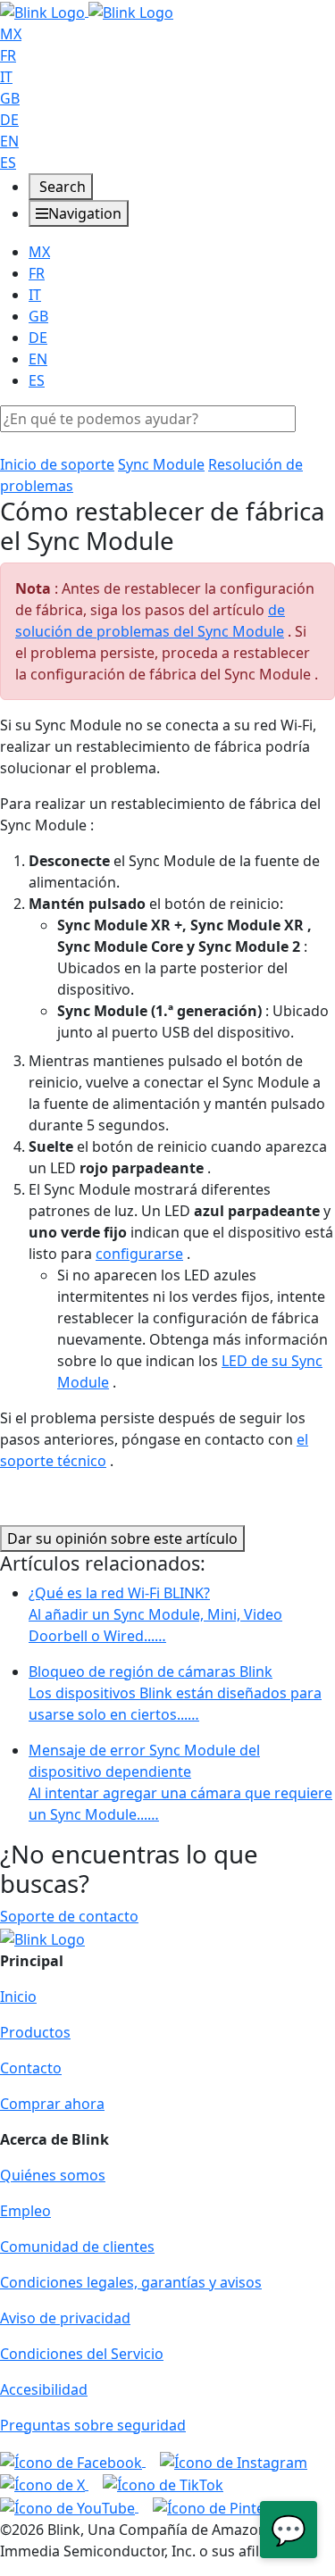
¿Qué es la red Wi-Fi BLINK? (155, 1614)
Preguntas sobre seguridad (93, 2425)
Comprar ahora (52, 2104)
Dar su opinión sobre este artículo (122, 1538)
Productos (35, 2032)
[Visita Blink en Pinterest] (222, 2506)
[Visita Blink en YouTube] (69, 2506)
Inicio (18, 1997)
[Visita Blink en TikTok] (163, 2484)
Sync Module (161, 464)
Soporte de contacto (69, 1916)
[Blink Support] (87, 11)
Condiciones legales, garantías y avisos (131, 2282)
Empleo (25, 2211)
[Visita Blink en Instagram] (234, 2461)
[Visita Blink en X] (44, 2484)
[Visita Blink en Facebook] (73, 2461)
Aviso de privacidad (65, 2318)
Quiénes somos (53, 2175)
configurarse (139, 1254)
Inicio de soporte (57, 464)
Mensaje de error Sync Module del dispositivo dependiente (180, 1782)
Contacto (31, 2068)
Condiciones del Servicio (82, 2354)
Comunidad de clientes (77, 2247)
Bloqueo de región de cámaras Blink (175, 1693)
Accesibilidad (44, 2389)
